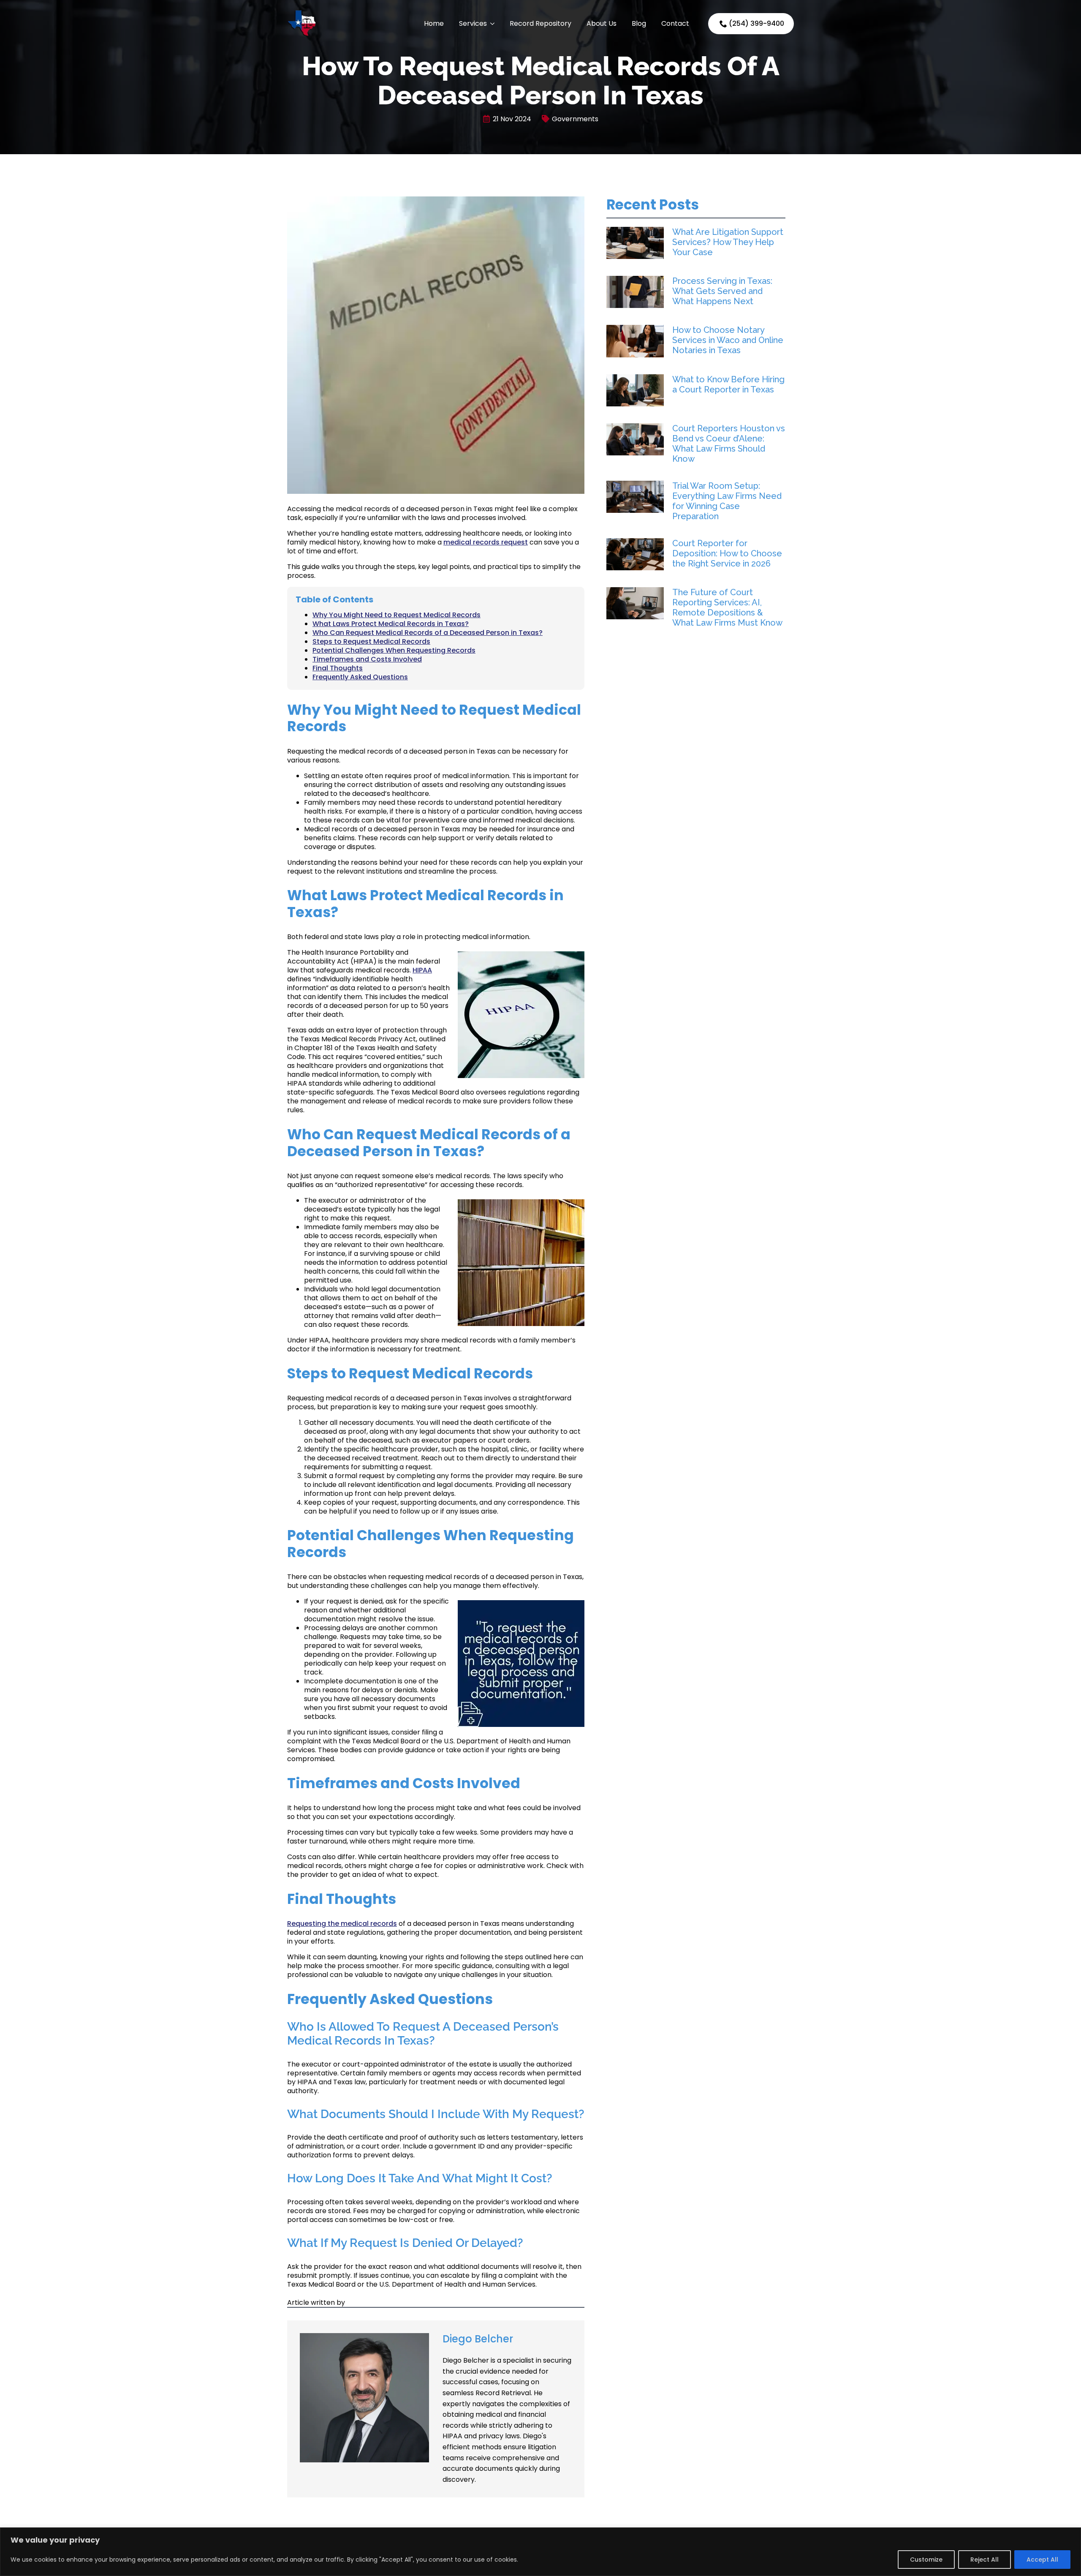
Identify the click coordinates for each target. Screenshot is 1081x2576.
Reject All (985, 2560)
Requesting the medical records (342, 1924)
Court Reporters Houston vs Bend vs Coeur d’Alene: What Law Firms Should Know (729, 444)
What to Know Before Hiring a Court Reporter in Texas (728, 384)
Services (473, 23)
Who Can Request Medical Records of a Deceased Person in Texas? (428, 633)
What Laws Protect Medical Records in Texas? (391, 624)
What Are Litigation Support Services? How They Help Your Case (728, 242)
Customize (926, 2560)
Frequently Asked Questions (360, 677)
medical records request (486, 542)
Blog (639, 23)
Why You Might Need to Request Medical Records (397, 615)
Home (434, 23)
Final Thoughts (338, 668)
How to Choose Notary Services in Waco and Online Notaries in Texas (728, 340)
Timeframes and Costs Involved (367, 659)
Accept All (1042, 2560)
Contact (675, 23)
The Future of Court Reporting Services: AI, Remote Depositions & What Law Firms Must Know (727, 607)
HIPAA (422, 970)
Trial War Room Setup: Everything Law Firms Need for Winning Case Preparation (727, 501)
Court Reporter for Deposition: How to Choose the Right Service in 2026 (727, 553)
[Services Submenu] (492, 24)
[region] (540, 2552)
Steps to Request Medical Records (371, 641)
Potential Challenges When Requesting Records (394, 650)
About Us (602, 23)
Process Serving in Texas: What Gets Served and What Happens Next (722, 291)
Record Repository (540, 23)
